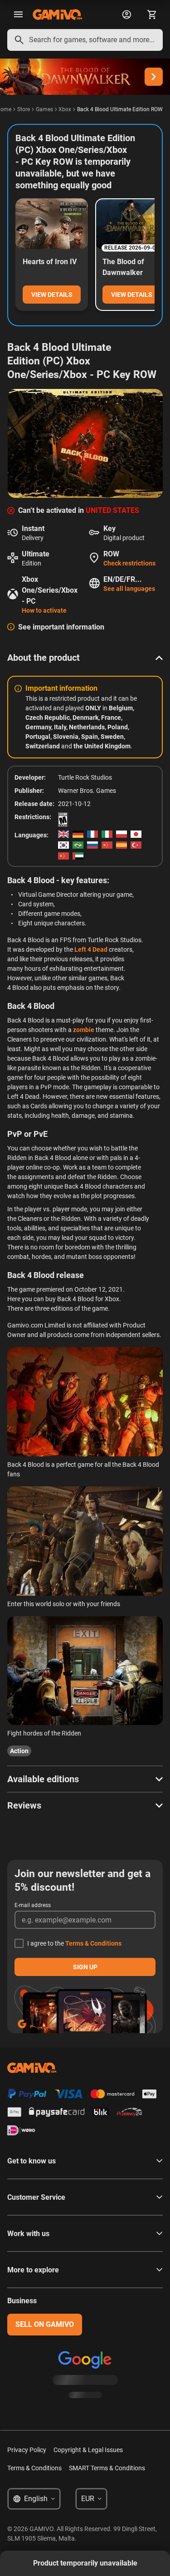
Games (44, 109)
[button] (85, 658)
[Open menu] (18, 15)
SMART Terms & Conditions (107, 2468)
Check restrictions (129, 563)
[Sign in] (126, 15)
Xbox (65, 109)
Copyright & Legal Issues (88, 2450)
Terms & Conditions (93, 1943)
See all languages (129, 589)
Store (24, 109)
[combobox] (85, 40)
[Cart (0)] (152, 15)
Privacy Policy (27, 2450)
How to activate (44, 610)
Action (19, 1751)
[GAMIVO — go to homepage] (57, 15)
